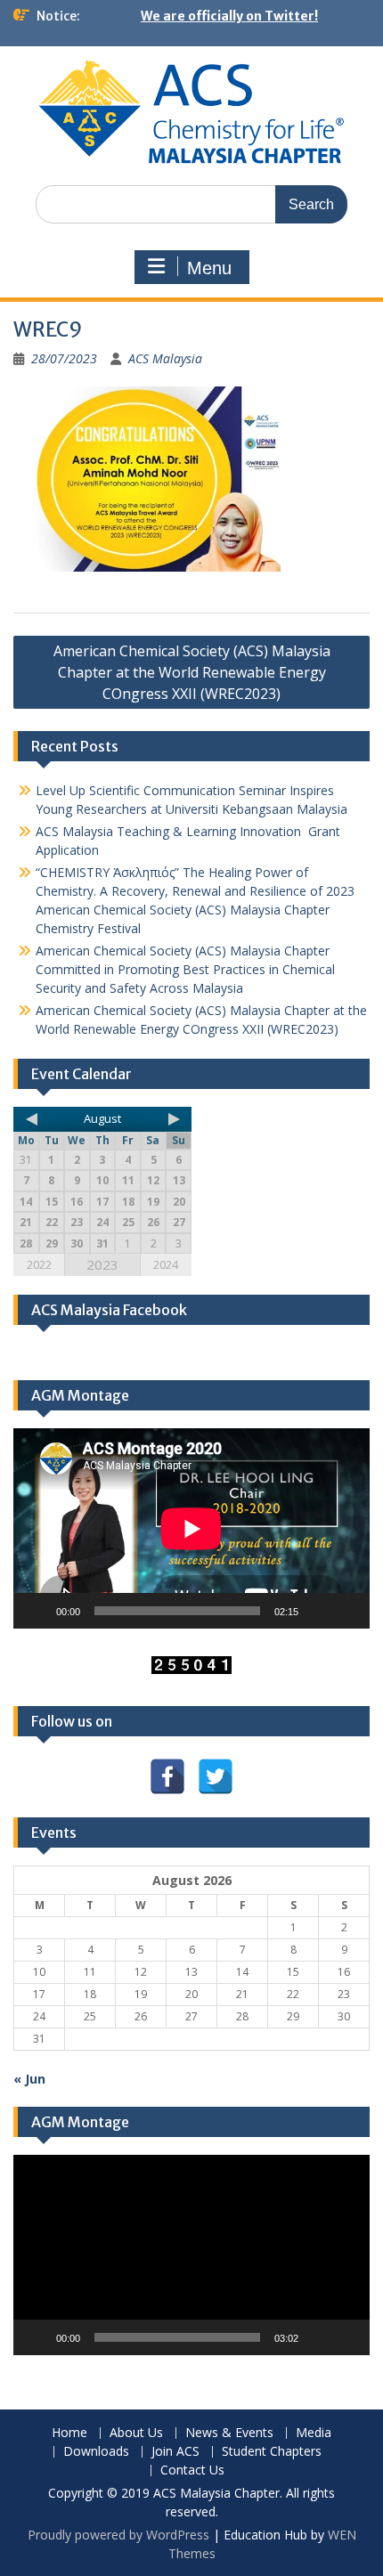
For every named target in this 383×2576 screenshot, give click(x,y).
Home (69, 2433)
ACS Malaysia (165, 358)
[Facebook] (167, 1776)
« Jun (29, 2079)
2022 (39, 1264)
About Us (136, 2433)
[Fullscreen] (346, 1611)
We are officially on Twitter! (229, 16)
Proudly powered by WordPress (118, 2535)
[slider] (177, 2337)
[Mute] (318, 1611)
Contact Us (192, 2470)
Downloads (96, 2452)
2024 (166, 1264)
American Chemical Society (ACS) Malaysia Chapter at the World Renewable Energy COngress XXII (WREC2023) (192, 672)
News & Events (229, 2433)
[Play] (37, 1611)
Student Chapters (272, 2452)
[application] (191, 1528)
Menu (209, 268)
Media (314, 2433)
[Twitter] (216, 1776)
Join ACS (175, 2452)
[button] (191, 2255)
